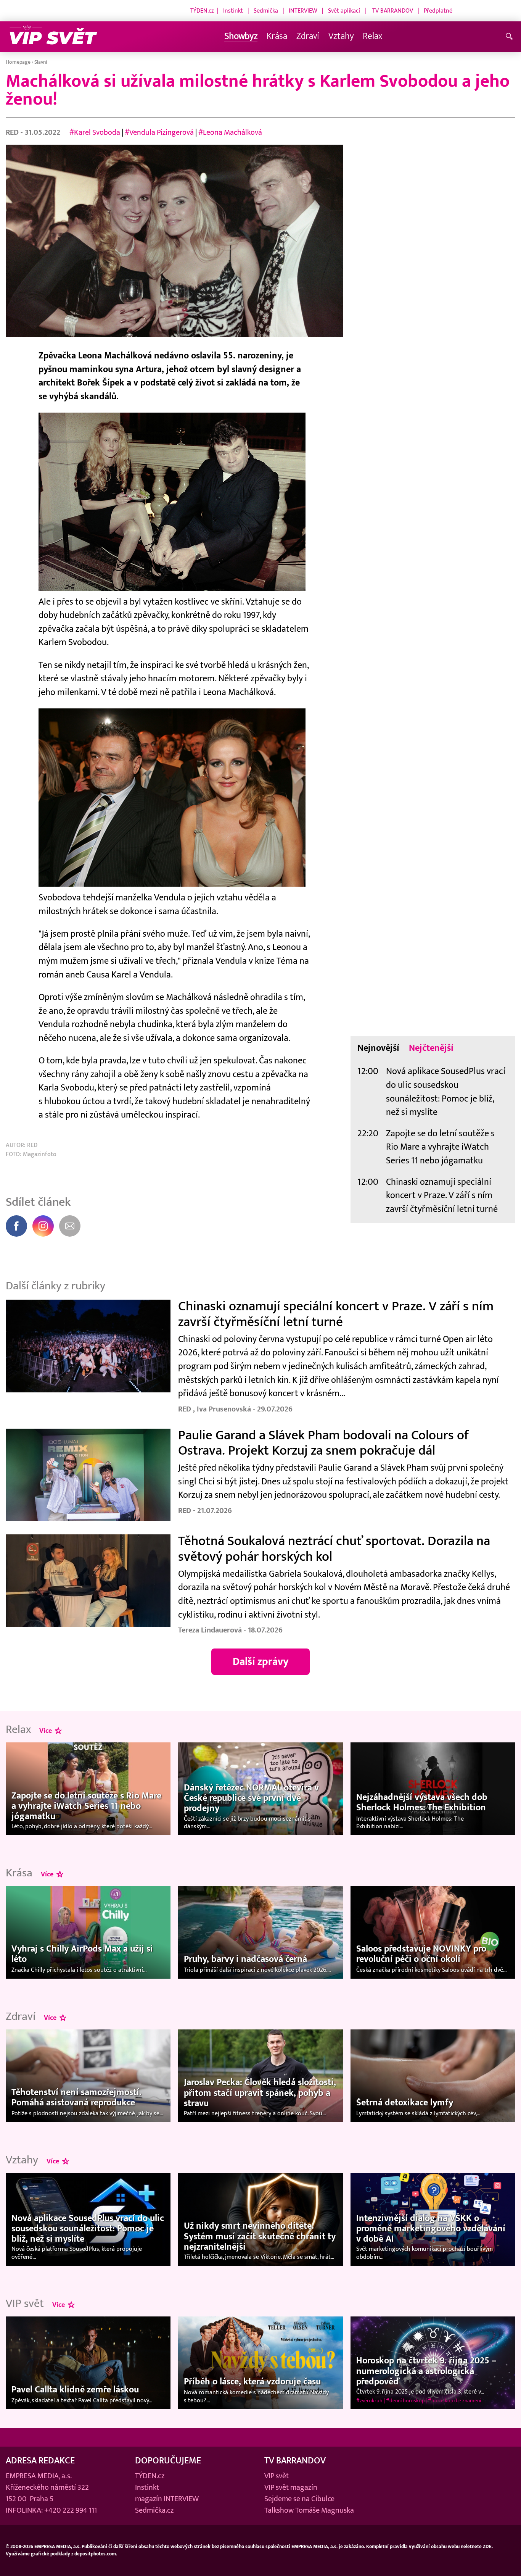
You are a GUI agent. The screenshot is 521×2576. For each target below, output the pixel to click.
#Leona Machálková (230, 132)
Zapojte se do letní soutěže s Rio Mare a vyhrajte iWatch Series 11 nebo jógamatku (440, 1147)
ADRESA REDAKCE (40, 2461)
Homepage (18, 62)
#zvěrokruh (369, 2401)
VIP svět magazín (291, 2487)
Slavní (41, 62)
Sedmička (266, 11)
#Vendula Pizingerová (159, 132)
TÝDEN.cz (202, 11)
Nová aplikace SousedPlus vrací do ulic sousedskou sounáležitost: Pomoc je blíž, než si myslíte (446, 1092)
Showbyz (241, 36)
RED (13, 132)
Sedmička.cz (154, 2510)
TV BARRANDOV (393, 11)
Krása (277, 36)
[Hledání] (511, 37)
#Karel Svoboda (95, 132)
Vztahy (341, 36)
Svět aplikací (344, 11)
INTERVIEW (303, 11)
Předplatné (438, 11)
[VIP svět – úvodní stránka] (53, 37)
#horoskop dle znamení (454, 2401)
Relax (372, 36)
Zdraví (308, 36)
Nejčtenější (431, 1048)
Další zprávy (261, 1662)
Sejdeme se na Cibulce (299, 2499)
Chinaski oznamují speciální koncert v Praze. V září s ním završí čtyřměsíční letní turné (442, 1196)
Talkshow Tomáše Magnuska (309, 2510)
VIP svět (277, 2476)
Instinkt (233, 11)
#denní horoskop (405, 2401)
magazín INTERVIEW (167, 2499)
